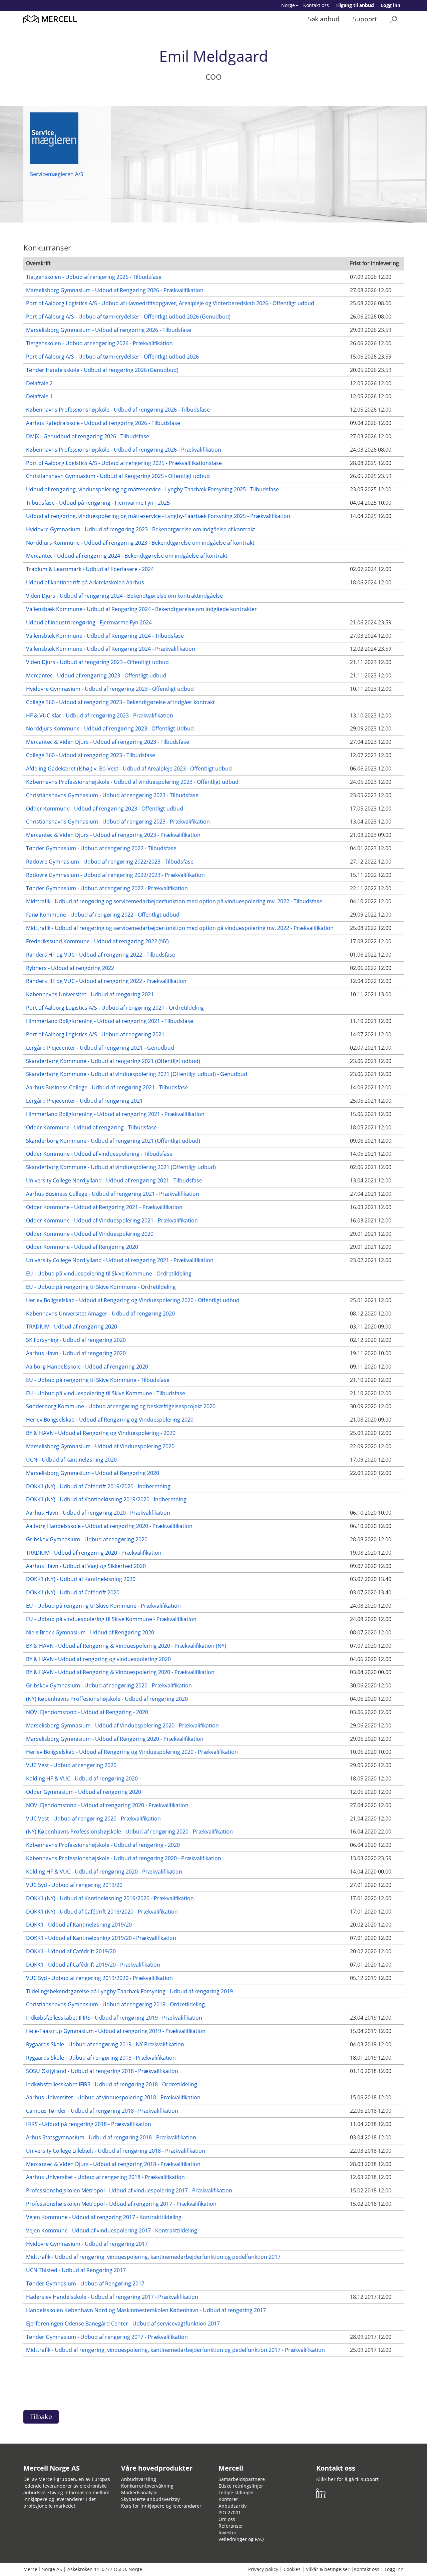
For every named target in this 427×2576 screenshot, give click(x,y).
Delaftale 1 (39, 396)
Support (365, 19)
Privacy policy (263, 2569)
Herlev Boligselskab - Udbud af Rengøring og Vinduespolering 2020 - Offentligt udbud (133, 1300)
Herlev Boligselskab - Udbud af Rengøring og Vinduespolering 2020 (110, 1420)
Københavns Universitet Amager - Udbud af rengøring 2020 (100, 1314)
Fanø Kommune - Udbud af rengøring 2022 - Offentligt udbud (103, 915)
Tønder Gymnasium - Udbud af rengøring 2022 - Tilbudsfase (101, 848)
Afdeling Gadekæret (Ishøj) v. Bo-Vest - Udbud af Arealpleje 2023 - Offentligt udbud (129, 768)
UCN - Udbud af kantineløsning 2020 (71, 1460)
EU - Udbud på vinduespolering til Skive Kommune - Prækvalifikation (111, 1619)
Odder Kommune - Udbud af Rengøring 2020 (82, 1247)
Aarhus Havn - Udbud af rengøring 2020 (76, 1353)
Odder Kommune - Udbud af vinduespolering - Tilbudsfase (99, 1154)
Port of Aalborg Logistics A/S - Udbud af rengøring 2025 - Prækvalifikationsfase (124, 463)
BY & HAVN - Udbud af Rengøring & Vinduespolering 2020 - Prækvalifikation (120, 1672)
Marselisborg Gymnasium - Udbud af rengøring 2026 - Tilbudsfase (109, 330)
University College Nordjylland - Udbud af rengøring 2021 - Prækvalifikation (120, 1260)
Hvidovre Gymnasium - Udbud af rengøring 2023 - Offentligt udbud (110, 689)
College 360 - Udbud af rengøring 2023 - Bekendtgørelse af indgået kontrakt (120, 702)
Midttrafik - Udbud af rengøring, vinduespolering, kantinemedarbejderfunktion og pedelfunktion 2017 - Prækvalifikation (175, 2350)
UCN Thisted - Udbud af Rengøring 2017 (76, 2270)
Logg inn (390, 5)
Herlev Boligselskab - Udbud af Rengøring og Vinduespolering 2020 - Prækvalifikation (132, 1752)
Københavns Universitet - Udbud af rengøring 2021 (90, 994)
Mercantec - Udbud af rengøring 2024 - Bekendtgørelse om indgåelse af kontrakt (127, 556)
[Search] (394, 19)
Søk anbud (324, 19)
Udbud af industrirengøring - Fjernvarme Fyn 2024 (89, 622)
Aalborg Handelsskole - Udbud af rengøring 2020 (87, 1367)
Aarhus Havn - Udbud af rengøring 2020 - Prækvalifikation (98, 1513)
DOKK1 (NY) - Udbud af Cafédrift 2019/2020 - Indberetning (98, 1486)
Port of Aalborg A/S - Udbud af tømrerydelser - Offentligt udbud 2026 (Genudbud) (128, 317)
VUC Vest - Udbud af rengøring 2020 (71, 1765)
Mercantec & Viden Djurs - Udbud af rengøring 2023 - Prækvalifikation (113, 835)
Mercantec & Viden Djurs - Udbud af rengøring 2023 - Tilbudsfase (108, 742)
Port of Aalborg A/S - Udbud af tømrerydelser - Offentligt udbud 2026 (112, 357)
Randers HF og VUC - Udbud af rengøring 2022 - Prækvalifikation (106, 981)
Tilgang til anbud (355, 5)
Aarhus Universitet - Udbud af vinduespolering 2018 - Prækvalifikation (113, 2097)
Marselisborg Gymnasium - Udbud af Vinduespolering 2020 (100, 1446)
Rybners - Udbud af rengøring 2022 (70, 968)
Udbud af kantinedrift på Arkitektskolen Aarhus (85, 582)
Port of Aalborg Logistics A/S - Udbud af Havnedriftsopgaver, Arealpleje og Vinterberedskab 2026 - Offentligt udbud (170, 303)
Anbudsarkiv (233, 2506)
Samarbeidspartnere (242, 2479)
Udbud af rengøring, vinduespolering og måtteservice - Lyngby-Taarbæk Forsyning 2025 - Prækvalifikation (158, 516)
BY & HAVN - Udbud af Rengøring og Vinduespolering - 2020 (101, 1433)
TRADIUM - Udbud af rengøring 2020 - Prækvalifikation (94, 1553)
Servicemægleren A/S (57, 174)
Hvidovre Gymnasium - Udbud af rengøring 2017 (87, 2244)
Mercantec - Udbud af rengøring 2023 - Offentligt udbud (96, 675)
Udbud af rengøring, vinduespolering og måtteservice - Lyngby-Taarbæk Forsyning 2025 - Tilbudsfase (152, 489)
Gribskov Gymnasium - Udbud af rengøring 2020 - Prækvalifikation (109, 1685)
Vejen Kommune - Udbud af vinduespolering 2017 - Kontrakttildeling (112, 2230)
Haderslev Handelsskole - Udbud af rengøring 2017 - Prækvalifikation (112, 2297)
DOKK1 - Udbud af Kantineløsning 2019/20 (79, 1925)
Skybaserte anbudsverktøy (150, 2499)
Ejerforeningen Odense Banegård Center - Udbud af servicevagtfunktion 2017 (123, 2324)
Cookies (292, 2569)
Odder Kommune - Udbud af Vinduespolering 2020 (90, 1234)
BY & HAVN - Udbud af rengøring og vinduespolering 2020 (98, 1659)
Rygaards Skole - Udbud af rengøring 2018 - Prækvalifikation (101, 2058)
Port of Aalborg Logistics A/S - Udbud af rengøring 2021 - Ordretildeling (115, 1008)
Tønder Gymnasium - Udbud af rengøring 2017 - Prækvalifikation (107, 2337)
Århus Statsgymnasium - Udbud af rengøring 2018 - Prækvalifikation (111, 2137)
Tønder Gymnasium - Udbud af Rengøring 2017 (85, 2283)
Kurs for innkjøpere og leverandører (161, 2506)
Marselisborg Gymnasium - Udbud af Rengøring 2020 (93, 1473)
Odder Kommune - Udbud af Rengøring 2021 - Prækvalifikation (104, 1207)
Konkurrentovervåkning (147, 2486)
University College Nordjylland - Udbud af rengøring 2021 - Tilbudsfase (114, 1180)
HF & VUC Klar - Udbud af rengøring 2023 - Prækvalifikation (100, 715)
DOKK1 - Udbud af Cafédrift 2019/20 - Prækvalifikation (93, 1965)
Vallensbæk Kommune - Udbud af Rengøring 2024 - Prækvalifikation (111, 649)
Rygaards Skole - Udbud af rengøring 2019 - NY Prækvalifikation (105, 2044)
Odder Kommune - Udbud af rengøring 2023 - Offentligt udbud (105, 809)
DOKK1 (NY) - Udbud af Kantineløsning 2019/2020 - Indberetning (106, 1499)
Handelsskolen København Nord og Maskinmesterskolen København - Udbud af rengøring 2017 (146, 2310)
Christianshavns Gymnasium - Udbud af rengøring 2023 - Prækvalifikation (118, 822)
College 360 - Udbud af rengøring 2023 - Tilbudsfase (91, 755)
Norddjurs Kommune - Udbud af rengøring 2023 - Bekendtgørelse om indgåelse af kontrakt (140, 543)
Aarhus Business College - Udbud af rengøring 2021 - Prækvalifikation (113, 1194)
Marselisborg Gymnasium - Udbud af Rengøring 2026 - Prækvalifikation (115, 290)
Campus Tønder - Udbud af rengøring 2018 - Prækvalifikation (102, 2111)
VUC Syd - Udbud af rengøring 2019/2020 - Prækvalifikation (99, 1978)
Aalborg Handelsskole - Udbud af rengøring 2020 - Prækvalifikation (109, 1526)
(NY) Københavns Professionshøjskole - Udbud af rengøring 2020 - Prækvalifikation (129, 1832)
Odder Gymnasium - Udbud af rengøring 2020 (84, 1792)
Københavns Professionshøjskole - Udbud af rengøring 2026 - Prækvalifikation (124, 450)
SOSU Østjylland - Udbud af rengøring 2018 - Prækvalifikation (102, 2071)
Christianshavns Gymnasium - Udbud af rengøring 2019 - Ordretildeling (115, 2004)
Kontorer (228, 2499)
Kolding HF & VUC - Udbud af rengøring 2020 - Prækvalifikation (104, 1872)
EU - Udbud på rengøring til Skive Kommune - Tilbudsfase (98, 1380)
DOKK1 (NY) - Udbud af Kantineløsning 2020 (81, 1579)
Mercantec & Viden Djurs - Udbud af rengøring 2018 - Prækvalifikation (113, 2164)
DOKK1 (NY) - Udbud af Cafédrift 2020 (73, 1592)
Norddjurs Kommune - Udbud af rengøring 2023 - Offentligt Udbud (110, 728)
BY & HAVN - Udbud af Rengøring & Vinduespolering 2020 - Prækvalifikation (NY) (126, 1646)
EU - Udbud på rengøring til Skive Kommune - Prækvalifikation (103, 1606)
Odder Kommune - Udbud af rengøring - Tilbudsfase (91, 1127)
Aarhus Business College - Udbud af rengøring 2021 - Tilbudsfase (107, 1087)
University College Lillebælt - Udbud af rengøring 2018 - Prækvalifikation (116, 2151)
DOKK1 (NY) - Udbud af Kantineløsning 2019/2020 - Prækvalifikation (110, 1898)
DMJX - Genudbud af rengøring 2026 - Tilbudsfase (88, 436)
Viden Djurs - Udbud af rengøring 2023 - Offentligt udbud (97, 662)
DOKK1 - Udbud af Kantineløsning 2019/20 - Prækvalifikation (101, 1938)
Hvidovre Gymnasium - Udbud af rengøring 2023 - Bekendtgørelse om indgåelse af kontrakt (141, 529)
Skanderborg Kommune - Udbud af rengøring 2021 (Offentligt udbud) (113, 1061)
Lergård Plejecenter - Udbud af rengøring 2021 (84, 1101)
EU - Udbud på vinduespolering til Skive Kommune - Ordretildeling (109, 1273)
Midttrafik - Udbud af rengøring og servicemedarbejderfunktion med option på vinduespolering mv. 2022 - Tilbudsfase (174, 901)
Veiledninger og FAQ (241, 2539)
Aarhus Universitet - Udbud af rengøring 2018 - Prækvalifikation (105, 2177)
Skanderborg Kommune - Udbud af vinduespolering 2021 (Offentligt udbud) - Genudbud (137, 1074)
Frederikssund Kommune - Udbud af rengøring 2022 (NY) (97, 941)
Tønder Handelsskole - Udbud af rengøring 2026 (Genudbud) (102, 370)
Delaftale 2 (39, 383)
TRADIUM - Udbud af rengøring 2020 (72, 1327)
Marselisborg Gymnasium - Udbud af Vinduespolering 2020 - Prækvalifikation (122, 1725)
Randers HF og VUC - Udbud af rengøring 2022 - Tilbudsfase (101, 955)
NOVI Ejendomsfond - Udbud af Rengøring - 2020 (87, 1712)
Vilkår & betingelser (328, 2569)
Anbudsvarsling (139, 2479)
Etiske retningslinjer (241, 2486)
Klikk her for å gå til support (347, 2479)
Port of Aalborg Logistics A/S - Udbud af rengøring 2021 (95, 1034)
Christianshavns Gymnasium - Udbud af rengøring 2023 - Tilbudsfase (112, 795)
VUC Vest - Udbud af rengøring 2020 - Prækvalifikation (93, 1819)
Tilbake (41, 2417)
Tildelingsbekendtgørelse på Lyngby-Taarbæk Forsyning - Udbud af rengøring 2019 (129, 1991)
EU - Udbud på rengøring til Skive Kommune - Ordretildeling (101, 1287)
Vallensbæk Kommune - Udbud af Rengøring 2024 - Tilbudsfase (105, 636)
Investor (228, 2532)
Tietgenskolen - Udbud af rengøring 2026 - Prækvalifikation (99, 343)
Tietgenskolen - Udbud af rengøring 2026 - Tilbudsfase (94, 277)
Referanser (231, 2526)
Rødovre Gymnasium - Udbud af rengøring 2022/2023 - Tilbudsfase (110, 862)
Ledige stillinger (236, 2492)
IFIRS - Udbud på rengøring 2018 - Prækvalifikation (89, 2124)
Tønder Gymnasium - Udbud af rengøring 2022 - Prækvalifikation (107, 888)
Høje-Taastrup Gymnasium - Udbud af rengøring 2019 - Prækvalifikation (116, 2031)
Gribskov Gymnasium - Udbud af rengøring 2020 (87, 1539)
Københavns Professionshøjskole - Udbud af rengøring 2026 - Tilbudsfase (118, 410)
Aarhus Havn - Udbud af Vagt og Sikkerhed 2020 (86, 1566)
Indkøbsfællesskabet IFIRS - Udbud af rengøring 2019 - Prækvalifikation (114, 2018)
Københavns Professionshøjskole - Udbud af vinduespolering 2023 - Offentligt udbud (132, 782)
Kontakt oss (316, 5)
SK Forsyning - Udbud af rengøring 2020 (76, 1340)
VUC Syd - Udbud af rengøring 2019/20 (74, 1885)
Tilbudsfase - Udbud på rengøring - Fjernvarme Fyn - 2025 (98, 503)
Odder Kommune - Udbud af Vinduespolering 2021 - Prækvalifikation (112, 1220)
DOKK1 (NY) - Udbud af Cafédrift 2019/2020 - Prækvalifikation (102, 1912)
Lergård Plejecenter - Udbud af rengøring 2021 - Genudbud (100, 1048)
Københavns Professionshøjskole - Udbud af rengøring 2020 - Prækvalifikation (124, 1858)
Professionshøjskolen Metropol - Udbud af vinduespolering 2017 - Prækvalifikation (129, 2190)
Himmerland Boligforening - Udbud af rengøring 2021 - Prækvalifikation (115, 1114)
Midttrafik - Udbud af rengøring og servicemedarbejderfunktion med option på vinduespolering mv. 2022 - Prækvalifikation (180, 928)
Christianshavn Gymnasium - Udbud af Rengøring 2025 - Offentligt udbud (118, 476)
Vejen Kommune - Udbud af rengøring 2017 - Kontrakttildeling (104, 2217)
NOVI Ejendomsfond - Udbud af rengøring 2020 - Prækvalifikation (107, 1805)
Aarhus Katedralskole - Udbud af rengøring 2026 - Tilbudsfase (103, 423)
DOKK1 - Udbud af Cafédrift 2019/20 (71, 1951)
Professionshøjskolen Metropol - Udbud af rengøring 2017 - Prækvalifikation (121, 2204)
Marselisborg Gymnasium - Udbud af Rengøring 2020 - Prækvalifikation (115, 1739)
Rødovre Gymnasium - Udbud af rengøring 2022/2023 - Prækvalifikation (115, 875)
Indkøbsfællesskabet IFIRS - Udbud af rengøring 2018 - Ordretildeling (112, 2084)
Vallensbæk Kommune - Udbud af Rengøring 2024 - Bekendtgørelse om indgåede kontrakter (141, 609)
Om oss (227, 2519)
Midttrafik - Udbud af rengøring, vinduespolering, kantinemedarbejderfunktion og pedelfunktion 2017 (153, 2257)
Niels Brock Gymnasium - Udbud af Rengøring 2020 (90, 1632)
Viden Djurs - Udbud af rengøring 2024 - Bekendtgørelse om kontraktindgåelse (124, 596)
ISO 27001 (230, 2512)
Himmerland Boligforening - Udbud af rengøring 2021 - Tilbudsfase (110, 1021)
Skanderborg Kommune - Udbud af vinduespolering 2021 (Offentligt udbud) (121, 1167)
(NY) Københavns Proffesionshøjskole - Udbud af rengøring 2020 (107, 1699)
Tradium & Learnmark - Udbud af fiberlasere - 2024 (90, 569)
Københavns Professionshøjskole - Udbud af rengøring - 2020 (103, 1845)
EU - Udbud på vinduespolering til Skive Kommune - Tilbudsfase (106, 1393)
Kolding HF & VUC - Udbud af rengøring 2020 (82, 1778)
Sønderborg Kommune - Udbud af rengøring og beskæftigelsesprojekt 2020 (121, 1406)
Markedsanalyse (139, 2492)
